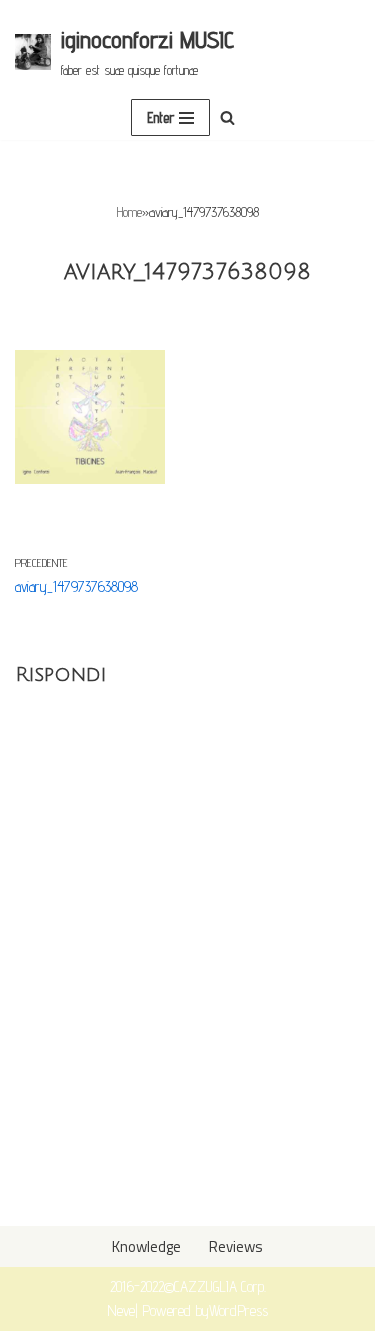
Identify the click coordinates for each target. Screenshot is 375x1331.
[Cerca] (227, 117)
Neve (121, 1310)
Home (129, 212)
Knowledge (146, 1246)
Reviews (236, 1246)
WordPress (238, 1310)
